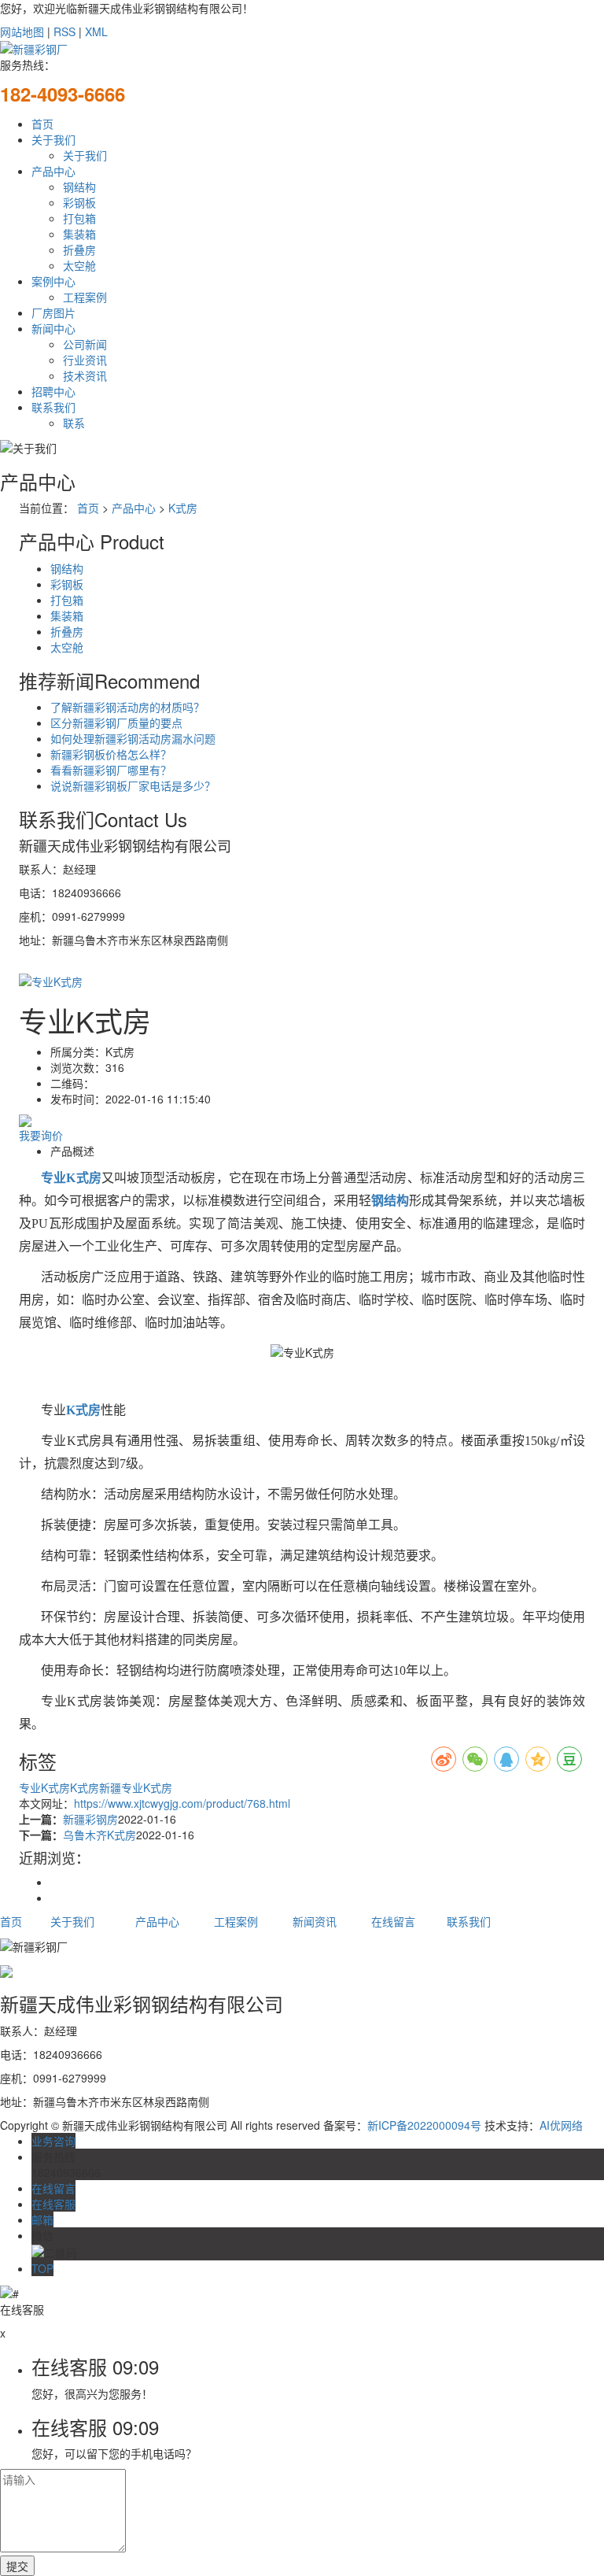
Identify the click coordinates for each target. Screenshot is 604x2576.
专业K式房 (44, 1787)
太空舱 (79, 265)
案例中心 (53, 281)
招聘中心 (53, 391)
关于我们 (53, 139)
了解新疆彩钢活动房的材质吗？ (127, 707)
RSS (64, 31)
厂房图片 (53, 312)
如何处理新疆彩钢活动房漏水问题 (133, 738)
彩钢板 (79, 202)
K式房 (183, 508)
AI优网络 (561, 2125)
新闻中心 (53, 328)
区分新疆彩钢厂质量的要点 (116, 723)
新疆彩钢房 (90, 1819)
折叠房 (79, 249)
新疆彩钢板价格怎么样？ (111, 754)
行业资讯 (85, 360)
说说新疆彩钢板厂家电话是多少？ (133, 785)
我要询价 (41, 1135)
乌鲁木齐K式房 (99, 1835)
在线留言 (393, 1921)
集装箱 (79, 234)
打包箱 (79, 218)
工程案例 (85, 297)
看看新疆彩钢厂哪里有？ (111, 770)
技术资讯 (85, 375)
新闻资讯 (315, 1921)
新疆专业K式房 (136, 1787)
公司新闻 (85, 344)
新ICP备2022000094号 (424, 2125)
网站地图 (22, 31)
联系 (74, 423)
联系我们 (53, 407)
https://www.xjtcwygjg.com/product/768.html (182, 1803)
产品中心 (53, 171)
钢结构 (79, 187)
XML (96, 31)
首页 (42, 124)
